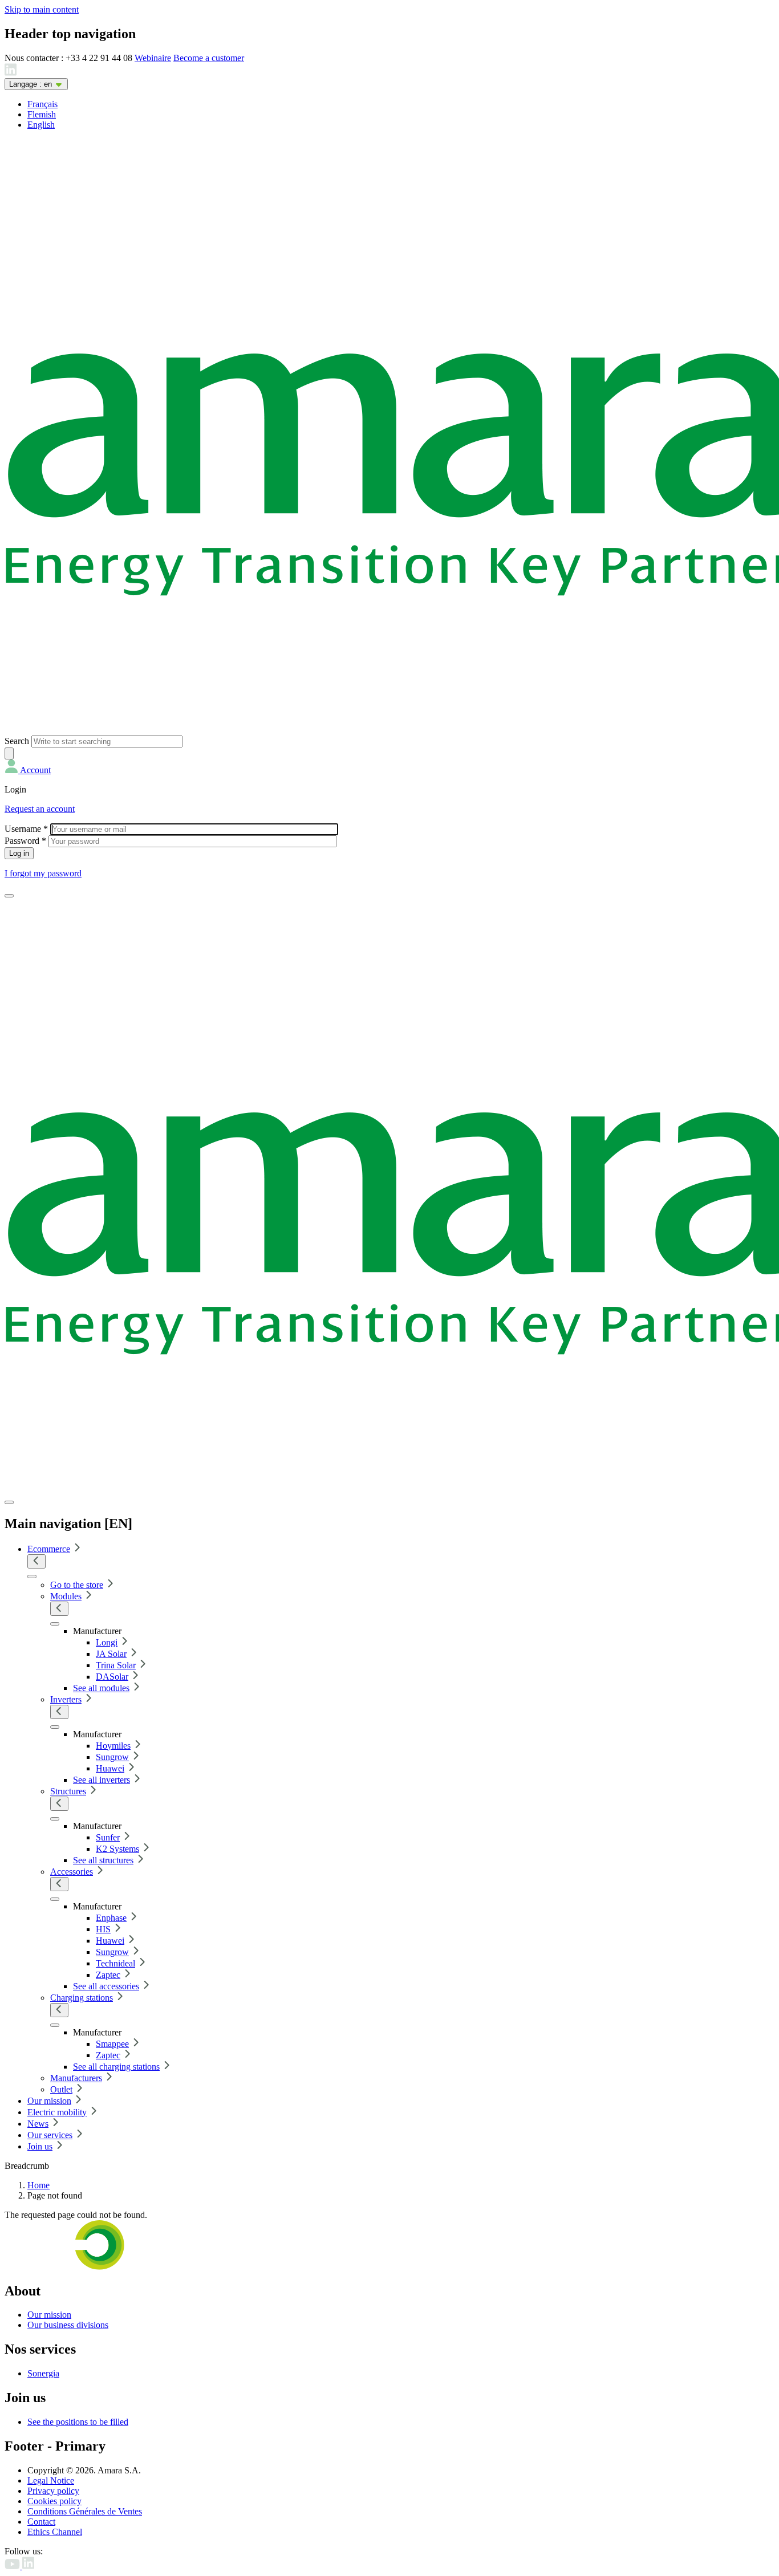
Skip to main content (42, 9)
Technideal (115, 1963)
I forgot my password (43, 873)
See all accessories (106, 1986)
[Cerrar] (9, 1502)
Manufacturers (76, 2078)
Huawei (110, 1768)
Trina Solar (116, 1665)
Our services (50, 2135)
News (38, 2124)
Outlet (61, 2089)
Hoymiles (113, 1746)
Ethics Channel (55, 2532)
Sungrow (112, 1757)
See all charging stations (116, 2067)
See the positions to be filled (78, 2422)
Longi (107, 1642)
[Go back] (36, 1561)
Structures (68, 1791)
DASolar (112, 1677)
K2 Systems (117, 1849)
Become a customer (209, 58)
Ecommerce (49, 1549)
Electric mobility (57, 2112)
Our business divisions (68, 2325)
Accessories (72, 1872)
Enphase (111, 1918)
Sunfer (108, 1837)
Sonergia (43, 2373)
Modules (66, 1596)
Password (25, 841)
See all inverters (102, 1780)
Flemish (42, 114)
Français (42, 104)
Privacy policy (53, 2491)
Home (38, 2185)
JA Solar (111, 1654)
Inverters (66, 1699)
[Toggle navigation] (9, 896)
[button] (28, 770)
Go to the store (77, 1585)
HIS (103, 1929)
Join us (40, 2146)
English (41, 125)
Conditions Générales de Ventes (85, 2511)
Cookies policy (54, 2501)
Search (17, 741)
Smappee (112, 2044)
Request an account (40, 809)
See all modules (101, 1688)
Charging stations (82, 1998)
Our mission (49, 2101)
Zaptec (108, 1975)
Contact (41, 2522)
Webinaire (153, 58)
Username (26, 829)
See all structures (103, 1860)
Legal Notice (51, 2480)
